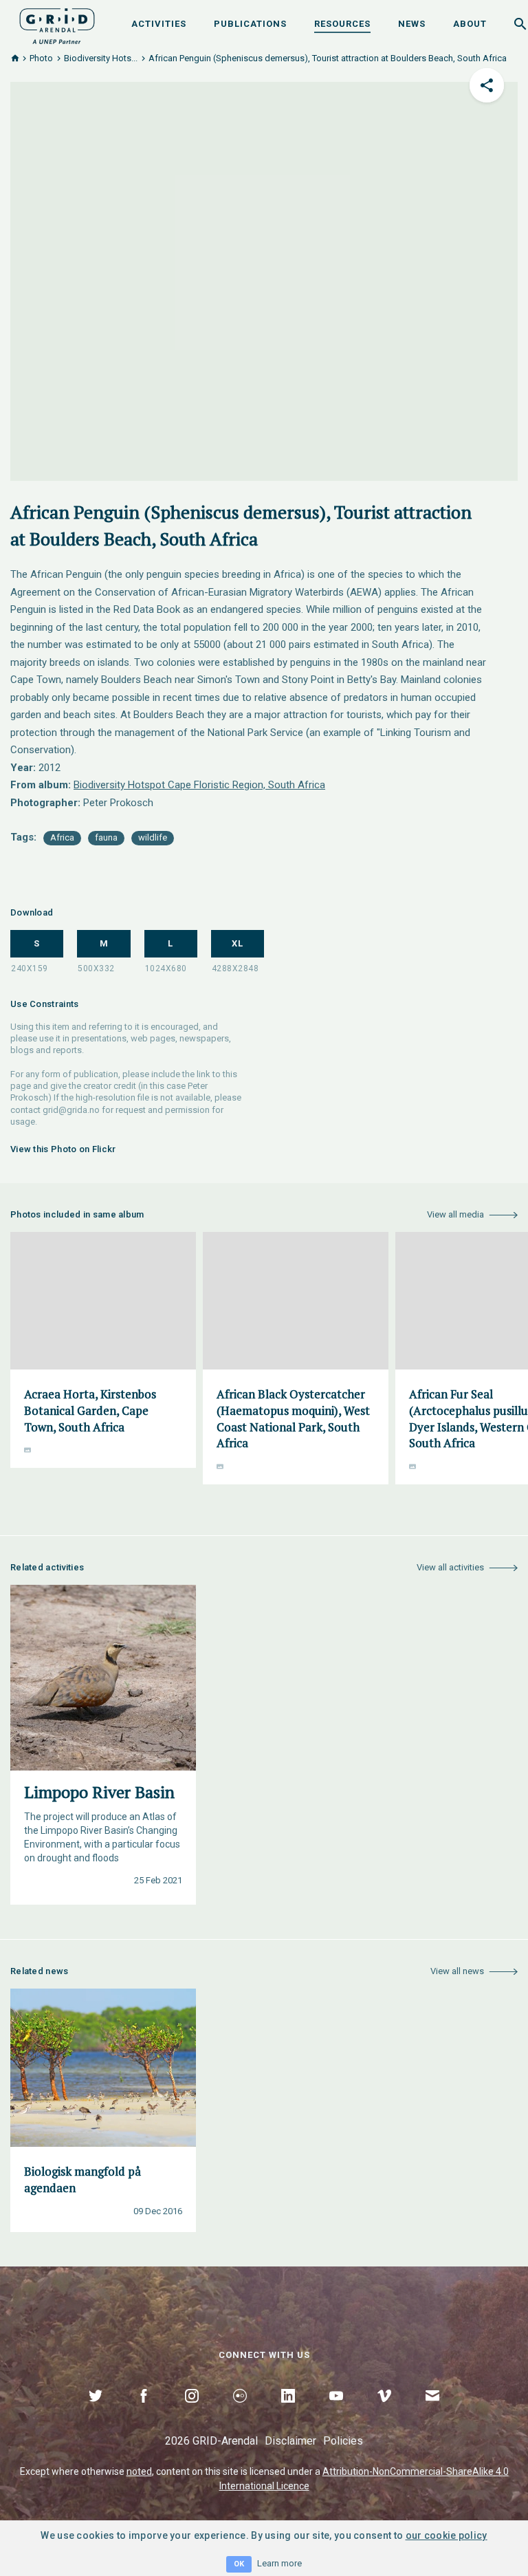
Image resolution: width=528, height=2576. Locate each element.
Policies (343, 2441)
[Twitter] (96, 2412)
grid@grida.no (71, 1110)
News (412, 24)
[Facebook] (144, 2412)
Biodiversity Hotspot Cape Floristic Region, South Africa (199, 785)
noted (139, 2471)
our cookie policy (447, 2535)
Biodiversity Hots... (101, 58)
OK (239, 2564)
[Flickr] (240, 2412)
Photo (41, 58)
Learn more (279, 2563)
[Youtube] (336, 2412)
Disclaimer (290, 2441)
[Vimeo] (384, 2412)
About (470, 24)
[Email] (432, 2412)
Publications (250, 24)
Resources (342, 24)
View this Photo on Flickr (63, 1149)
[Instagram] (192, 2412)
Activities (159, 24)
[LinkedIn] (288, 2412)
